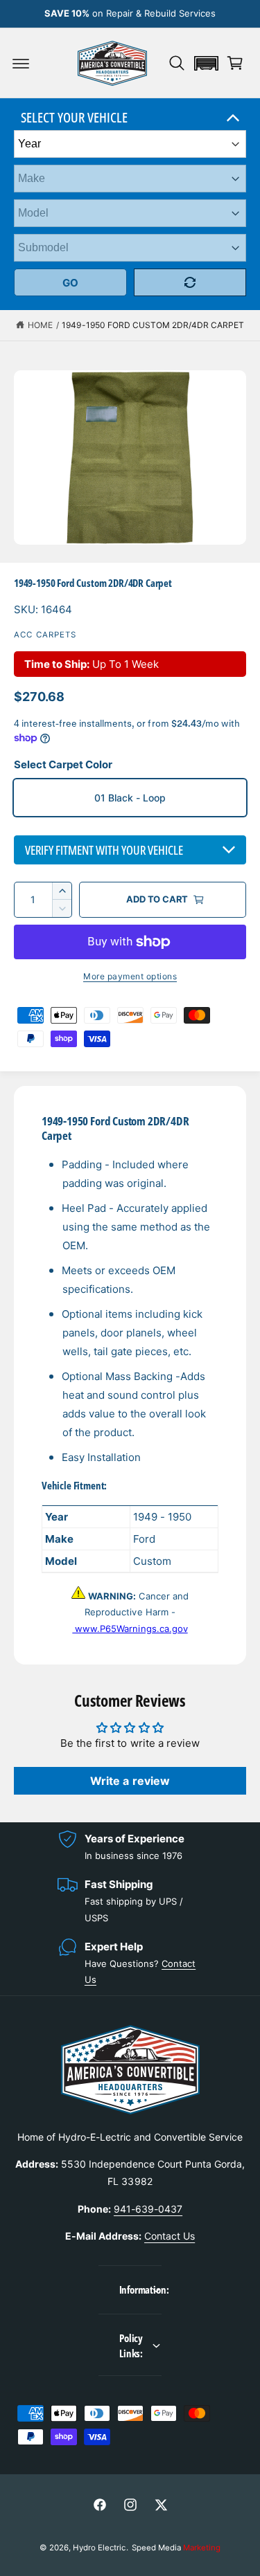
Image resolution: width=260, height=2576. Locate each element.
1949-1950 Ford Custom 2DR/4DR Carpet (153, 325)
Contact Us (170, 2236)
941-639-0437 (148, 2209)
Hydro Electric (99, 2548)
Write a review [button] (130, 1781)
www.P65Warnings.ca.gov (130, 1629)
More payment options (130, 976)
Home (40, 325)
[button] (21, 63)
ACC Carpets (45, 635)
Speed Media (176, 2548)
